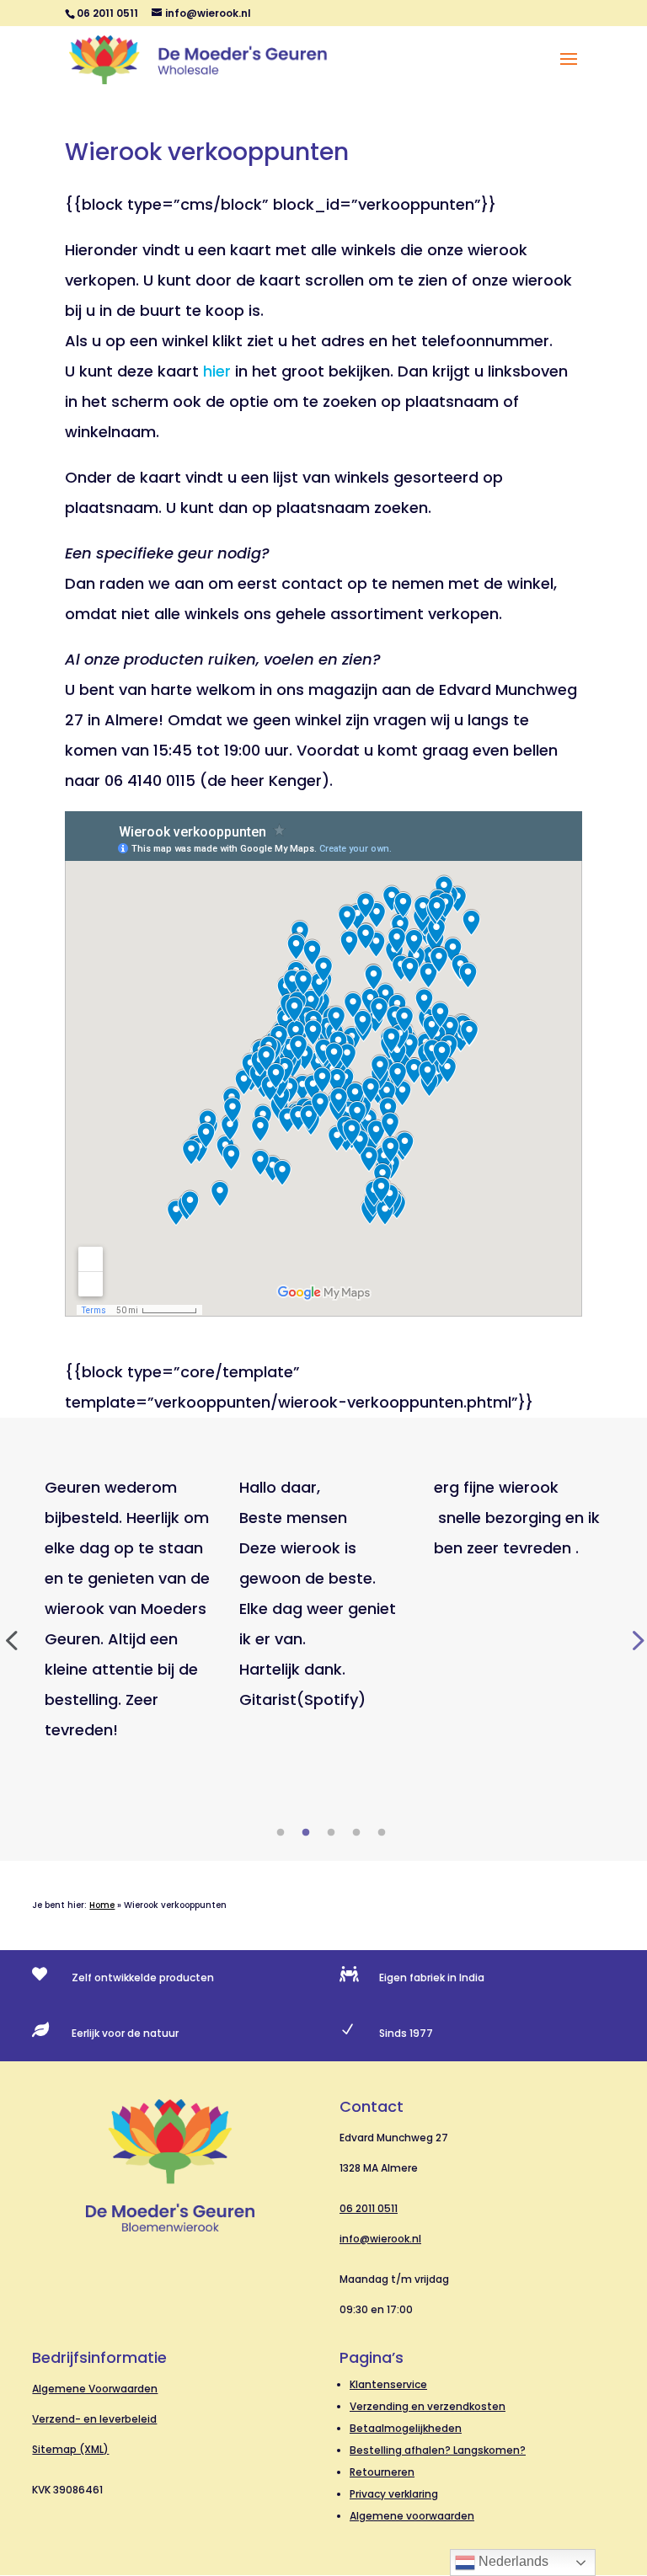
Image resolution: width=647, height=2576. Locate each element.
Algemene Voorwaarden (95, 2389)
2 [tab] (306, 1833)
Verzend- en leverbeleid (94, 2419)
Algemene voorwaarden (412, 2516)
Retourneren (382, 2472)
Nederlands (512, 2561)
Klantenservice (388, 2384)
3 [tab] (331, 1833)
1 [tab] (281, 1833)
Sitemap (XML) (70, 2449)
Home (102, 1905)
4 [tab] (356, 1833)
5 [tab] (382, 1833)
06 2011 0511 (369, 2208)
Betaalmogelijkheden (406, 2428)
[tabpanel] (129, 1609)
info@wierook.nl (380, 2239)
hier (217, 371)
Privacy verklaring (394, 2494)
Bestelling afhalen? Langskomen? (438, 2450)
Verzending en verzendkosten (428, 2406)
